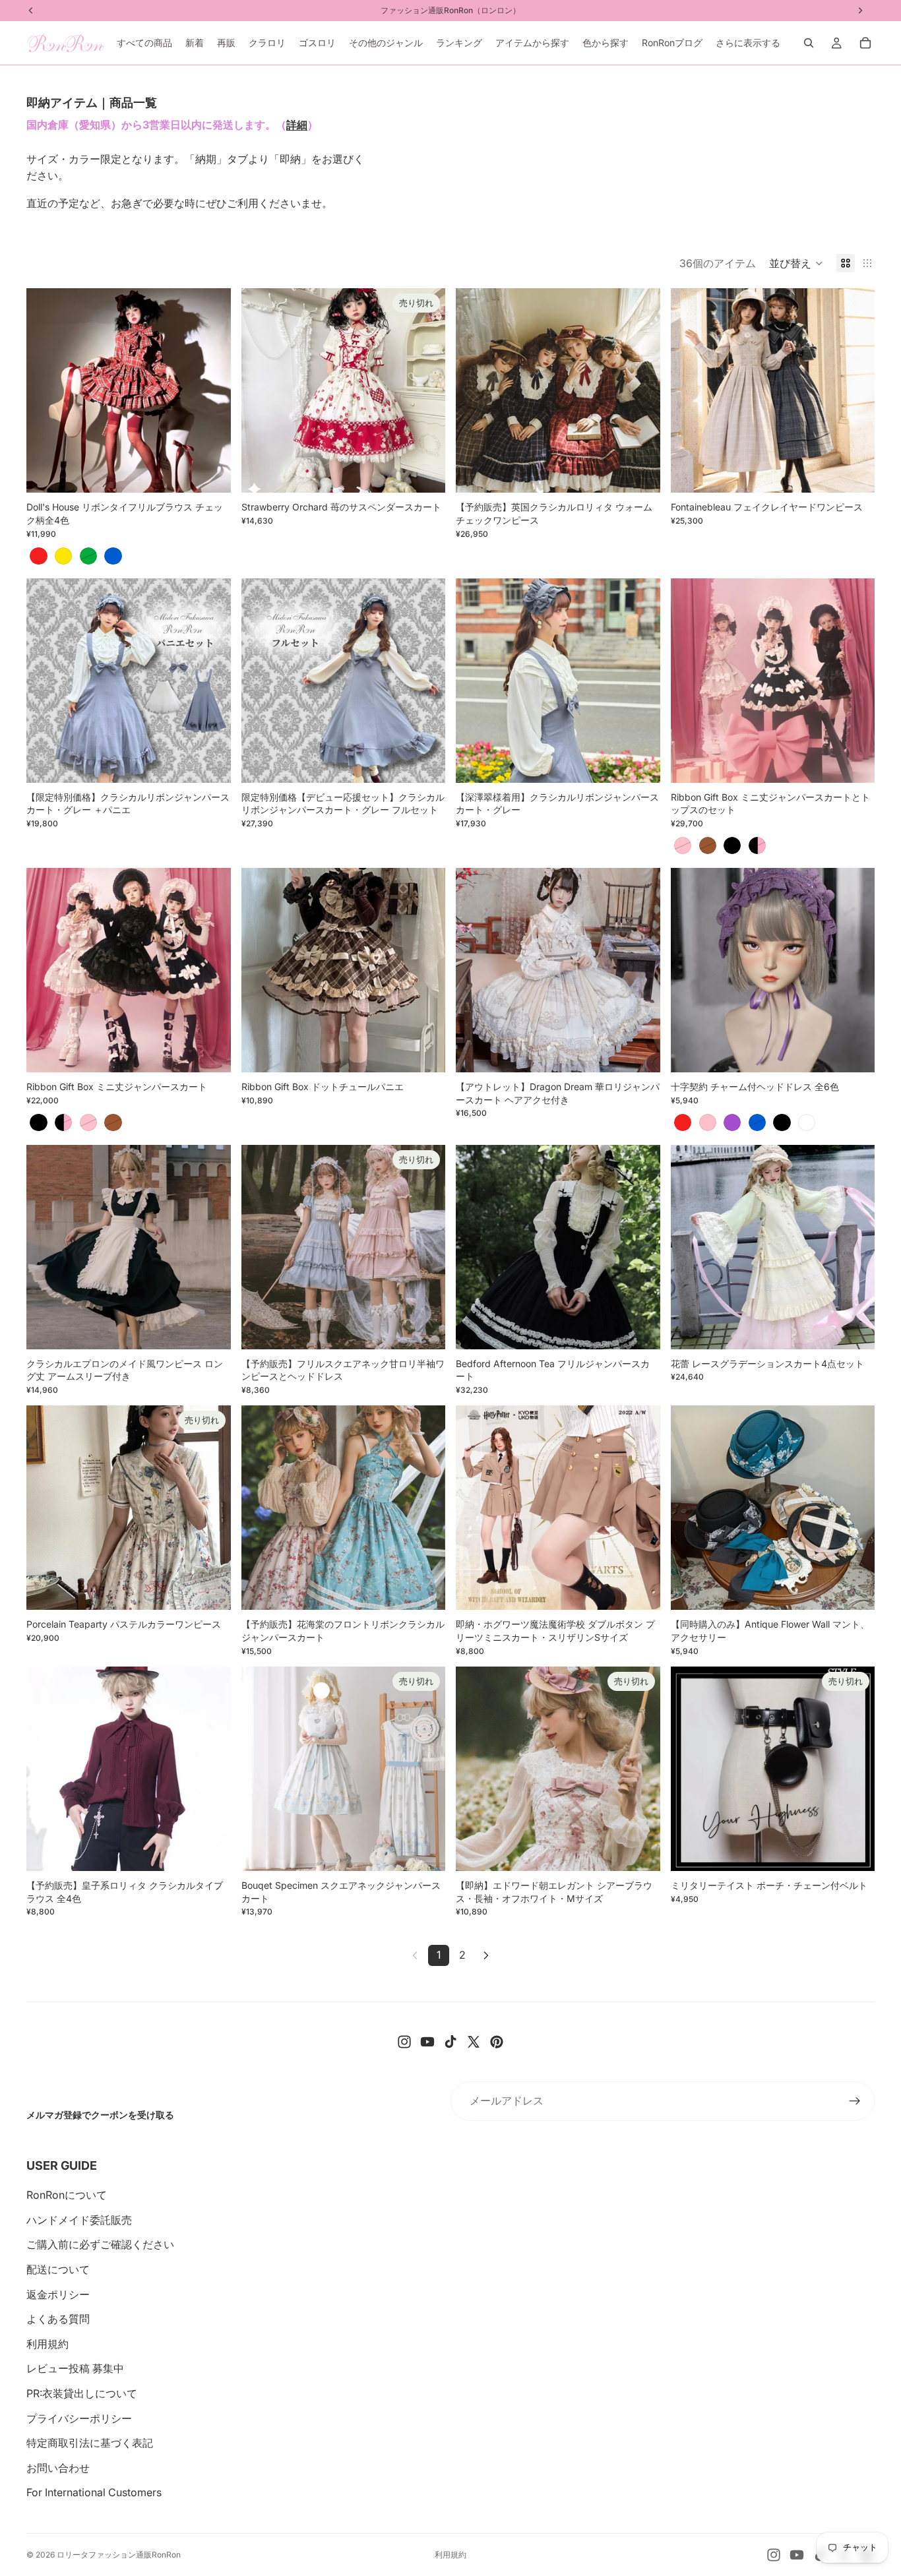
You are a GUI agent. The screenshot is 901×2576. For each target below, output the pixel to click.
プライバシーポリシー (79, 2418)
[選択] (210, 473)
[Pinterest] (497, 2042)
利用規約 (47, 2344)
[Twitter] (474, 2042)
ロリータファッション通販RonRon (119, 2555)
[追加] (210, 762)
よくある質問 (58, 2319)
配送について (58, 2269)
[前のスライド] (46, 390)
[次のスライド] (211, 390)
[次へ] (486, 1955)
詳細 (297, 125)
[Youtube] (427, 2042)
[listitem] (748, 43)
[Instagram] (404, 2042)
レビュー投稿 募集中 (75, 2368)
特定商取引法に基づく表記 (90, 2443)
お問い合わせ (58, 2468)
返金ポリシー (58, 2294)
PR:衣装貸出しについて (82, 2393)
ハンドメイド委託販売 (79, 2220)
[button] (796, 263)
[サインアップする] (855, 2101)
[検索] (809, 43)
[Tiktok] (450, 2042)
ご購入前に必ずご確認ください (100, 2244)
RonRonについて (67, 2195)
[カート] (865, 43)
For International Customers (94, 2492)
